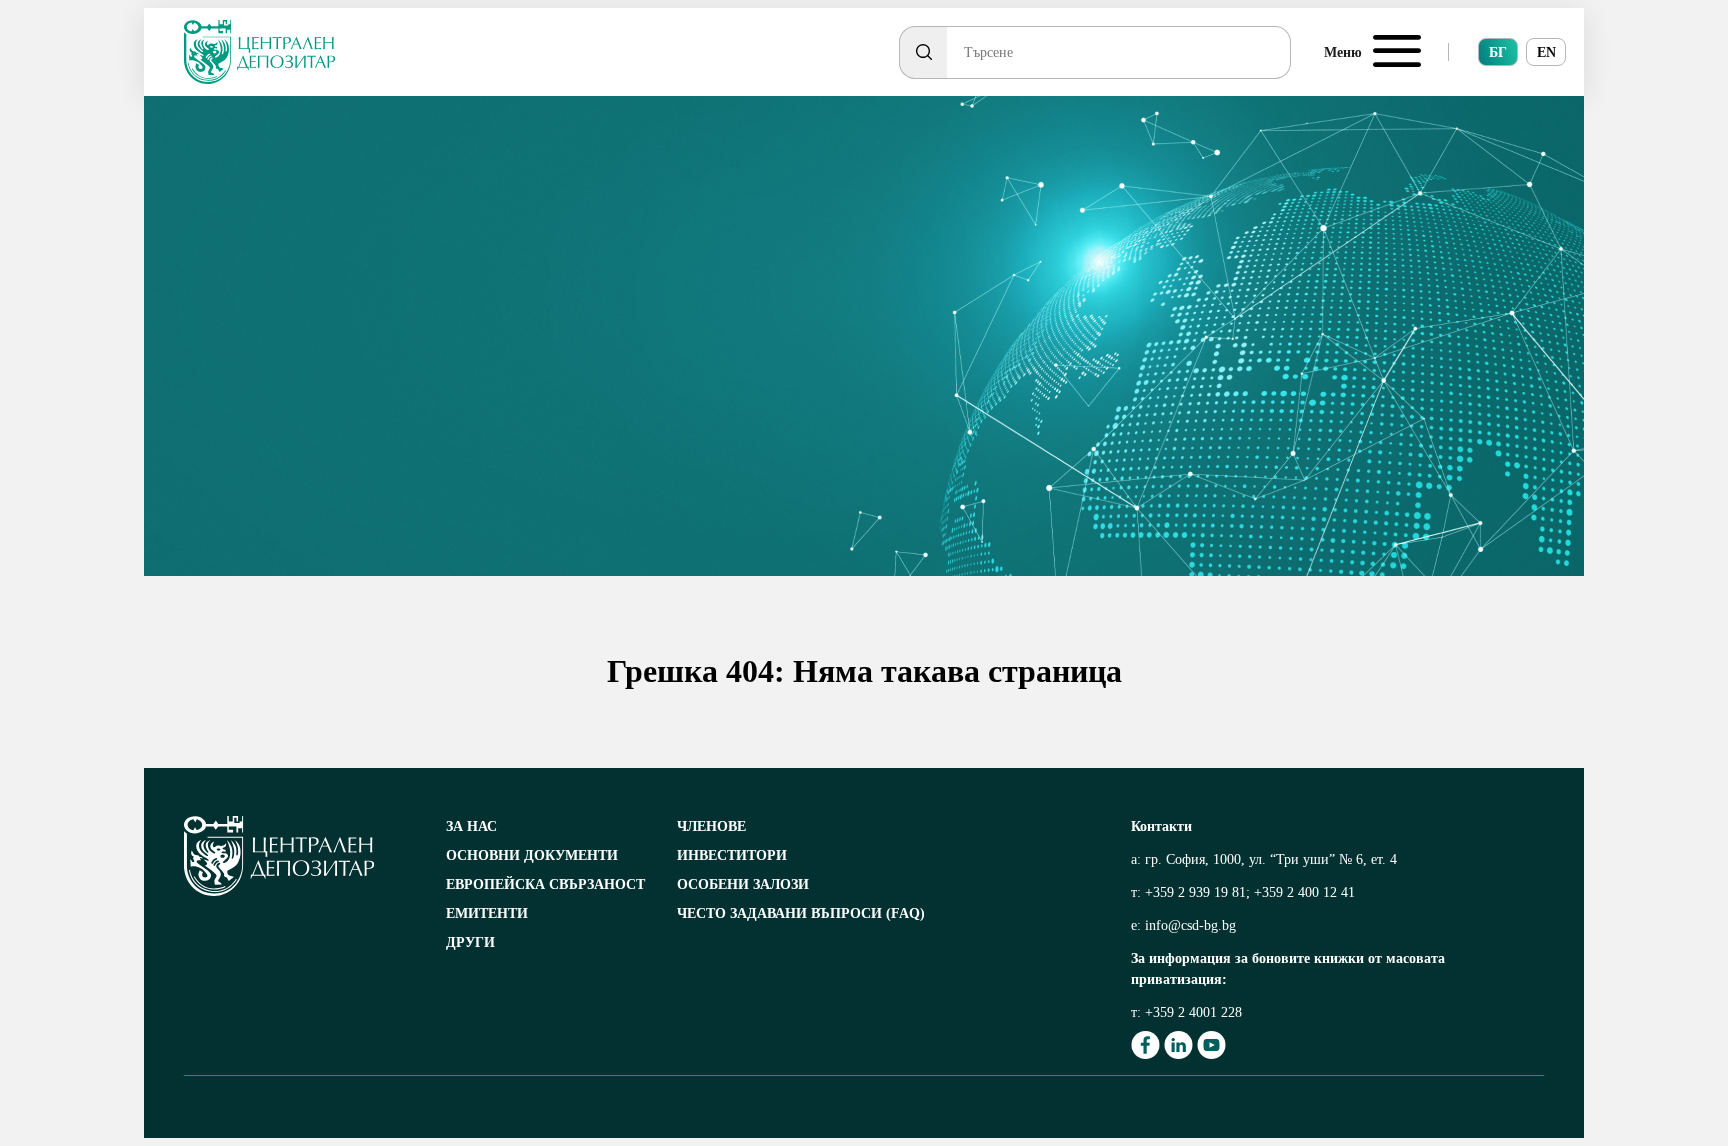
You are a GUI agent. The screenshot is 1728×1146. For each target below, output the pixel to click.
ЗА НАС (471, 826)
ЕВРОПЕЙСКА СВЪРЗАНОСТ (545, 884)
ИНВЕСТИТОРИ (732, 855)
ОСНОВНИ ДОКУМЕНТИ (532, 855)
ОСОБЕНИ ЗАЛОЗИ (743, 884)
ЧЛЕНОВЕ (711, 826)
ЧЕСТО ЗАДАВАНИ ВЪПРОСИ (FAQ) (801, 913)
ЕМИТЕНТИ (487, 913)
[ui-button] (923, 52)
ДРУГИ (470, 942)
